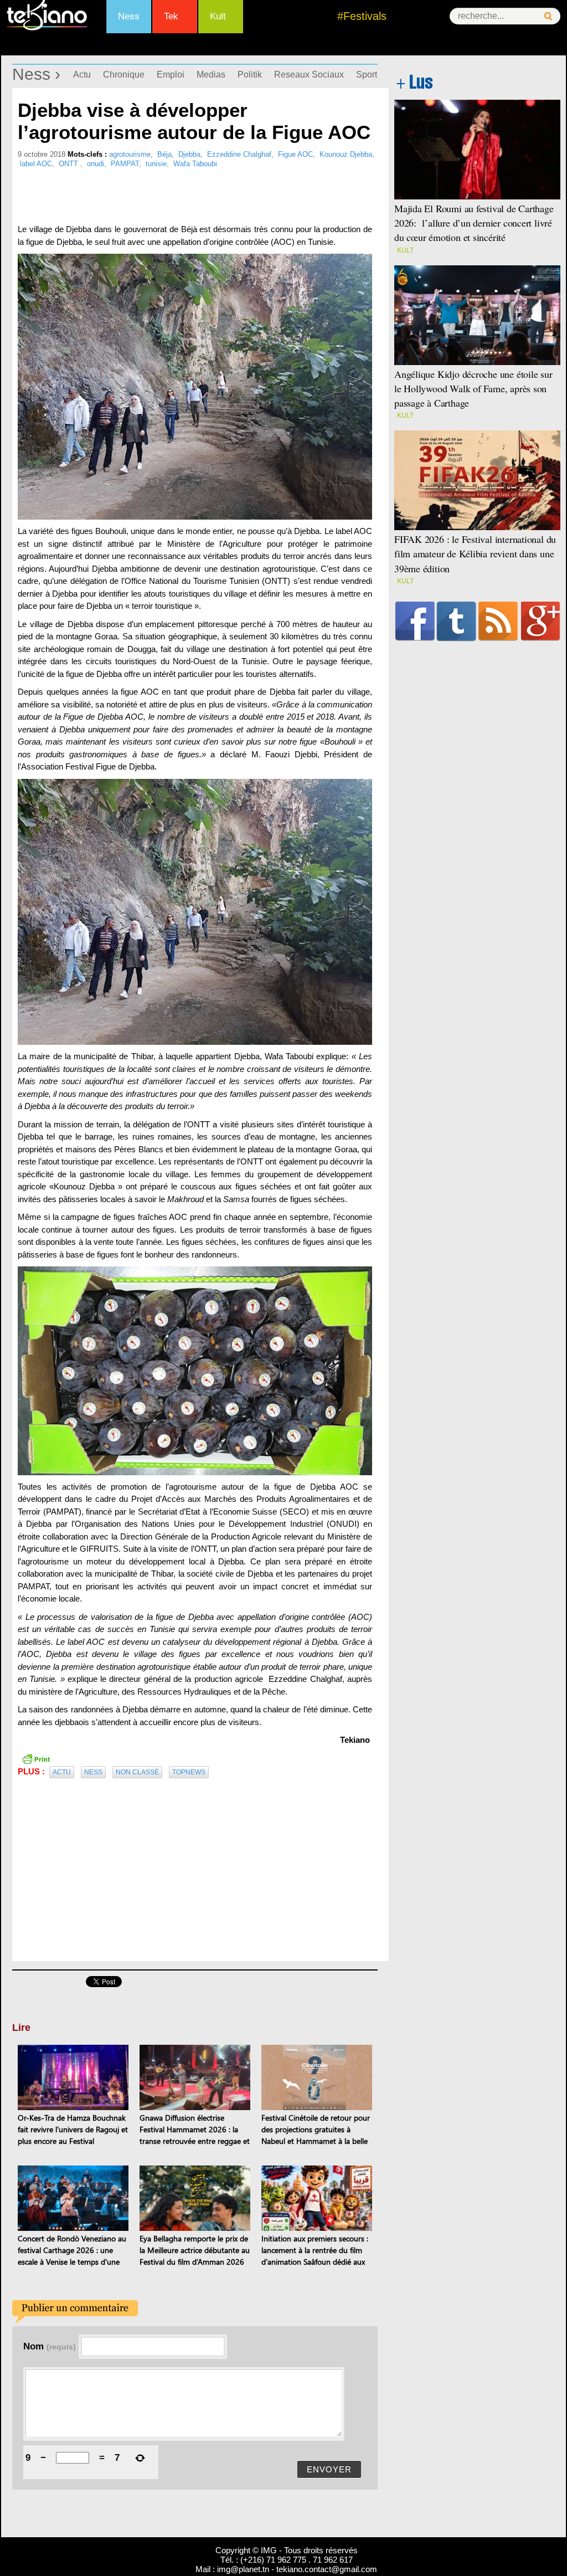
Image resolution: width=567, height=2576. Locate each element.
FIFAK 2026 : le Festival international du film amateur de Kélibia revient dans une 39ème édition (475, 553)
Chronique (124, 75)
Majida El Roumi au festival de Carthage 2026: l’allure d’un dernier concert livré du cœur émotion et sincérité (474, 223)
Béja (164, 154)
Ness (129, 16)
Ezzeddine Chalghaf (239, 154)
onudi (96, 164)
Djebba (189, 154)
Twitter (457, 621)
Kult (218, 16)
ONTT (69, 164)
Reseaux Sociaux (309, 75)
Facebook (415, 621)
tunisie (156, 164)
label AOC (36, 164)
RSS (498, 621)
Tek (171, 16)
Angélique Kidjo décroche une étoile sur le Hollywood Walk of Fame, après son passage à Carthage (473, 388)
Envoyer (329, 2469)
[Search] (548, 16)
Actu (82, 75)
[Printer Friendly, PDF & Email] (36, 1758)
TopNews (189, 1772)
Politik (250, 75)
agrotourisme (130, 154)
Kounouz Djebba (346, 154)
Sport (367, 75)
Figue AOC (295, 154)
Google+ (541, 621)
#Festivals (362, 16)
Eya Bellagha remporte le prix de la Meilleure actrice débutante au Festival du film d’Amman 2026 (195, 2250)
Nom (50, 2346)
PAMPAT (125, 164)
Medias (211, 75)
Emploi (171, 75)
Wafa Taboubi (195, 164)
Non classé (137, 1772)
